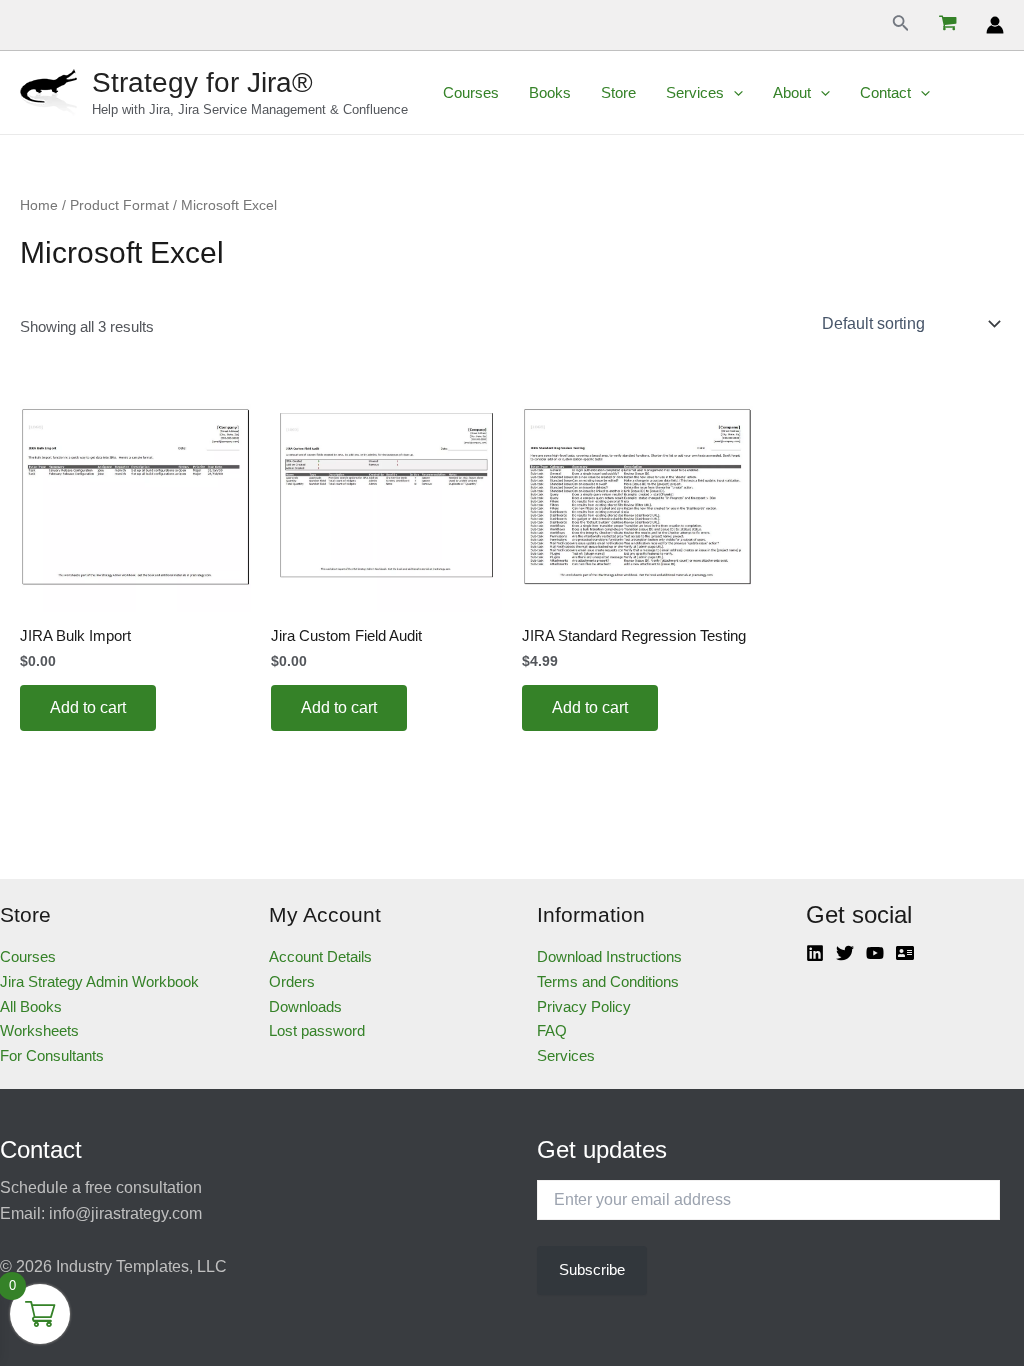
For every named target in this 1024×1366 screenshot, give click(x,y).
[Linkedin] (815, 953)
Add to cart (88, 707)
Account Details (320, 956)
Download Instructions (609, 956)
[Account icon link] (995, 25)
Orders (292, 981)
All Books (31, 1006)
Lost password (317, 1030)
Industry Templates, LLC (141, 1266)
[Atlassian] (905, 953)
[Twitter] (845, 953)
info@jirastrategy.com (125, 1213)
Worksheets (39, 1030)
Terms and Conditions (608, 981)
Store (618, 92)
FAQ (552, 1030)
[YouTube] (875, 953)
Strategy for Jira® (202, 82)
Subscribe (592, 1269)
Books (550, 92)
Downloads (305, 1006)
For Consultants (52, 1055)
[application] (733, 93)
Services (695, 92)
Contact (885, 92)
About (792, 92)
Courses (471, 92)
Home (39, 205)
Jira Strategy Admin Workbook (99, 981)
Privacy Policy (584, 1006)
